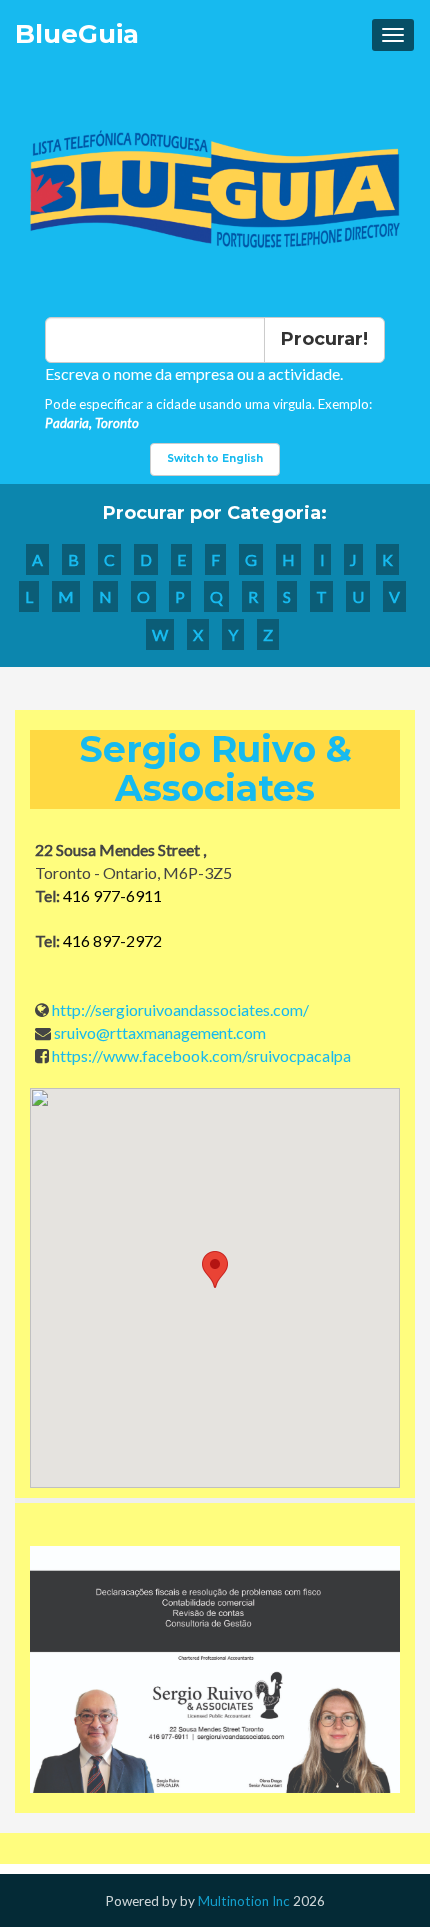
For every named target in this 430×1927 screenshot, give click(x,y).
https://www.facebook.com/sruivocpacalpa (201, 1055)
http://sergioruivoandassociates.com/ (180, 1009)
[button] (215, 1269)
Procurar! (324, 339)
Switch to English (215, 458)
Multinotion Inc (244, 1901)
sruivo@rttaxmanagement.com (160, 1032)
